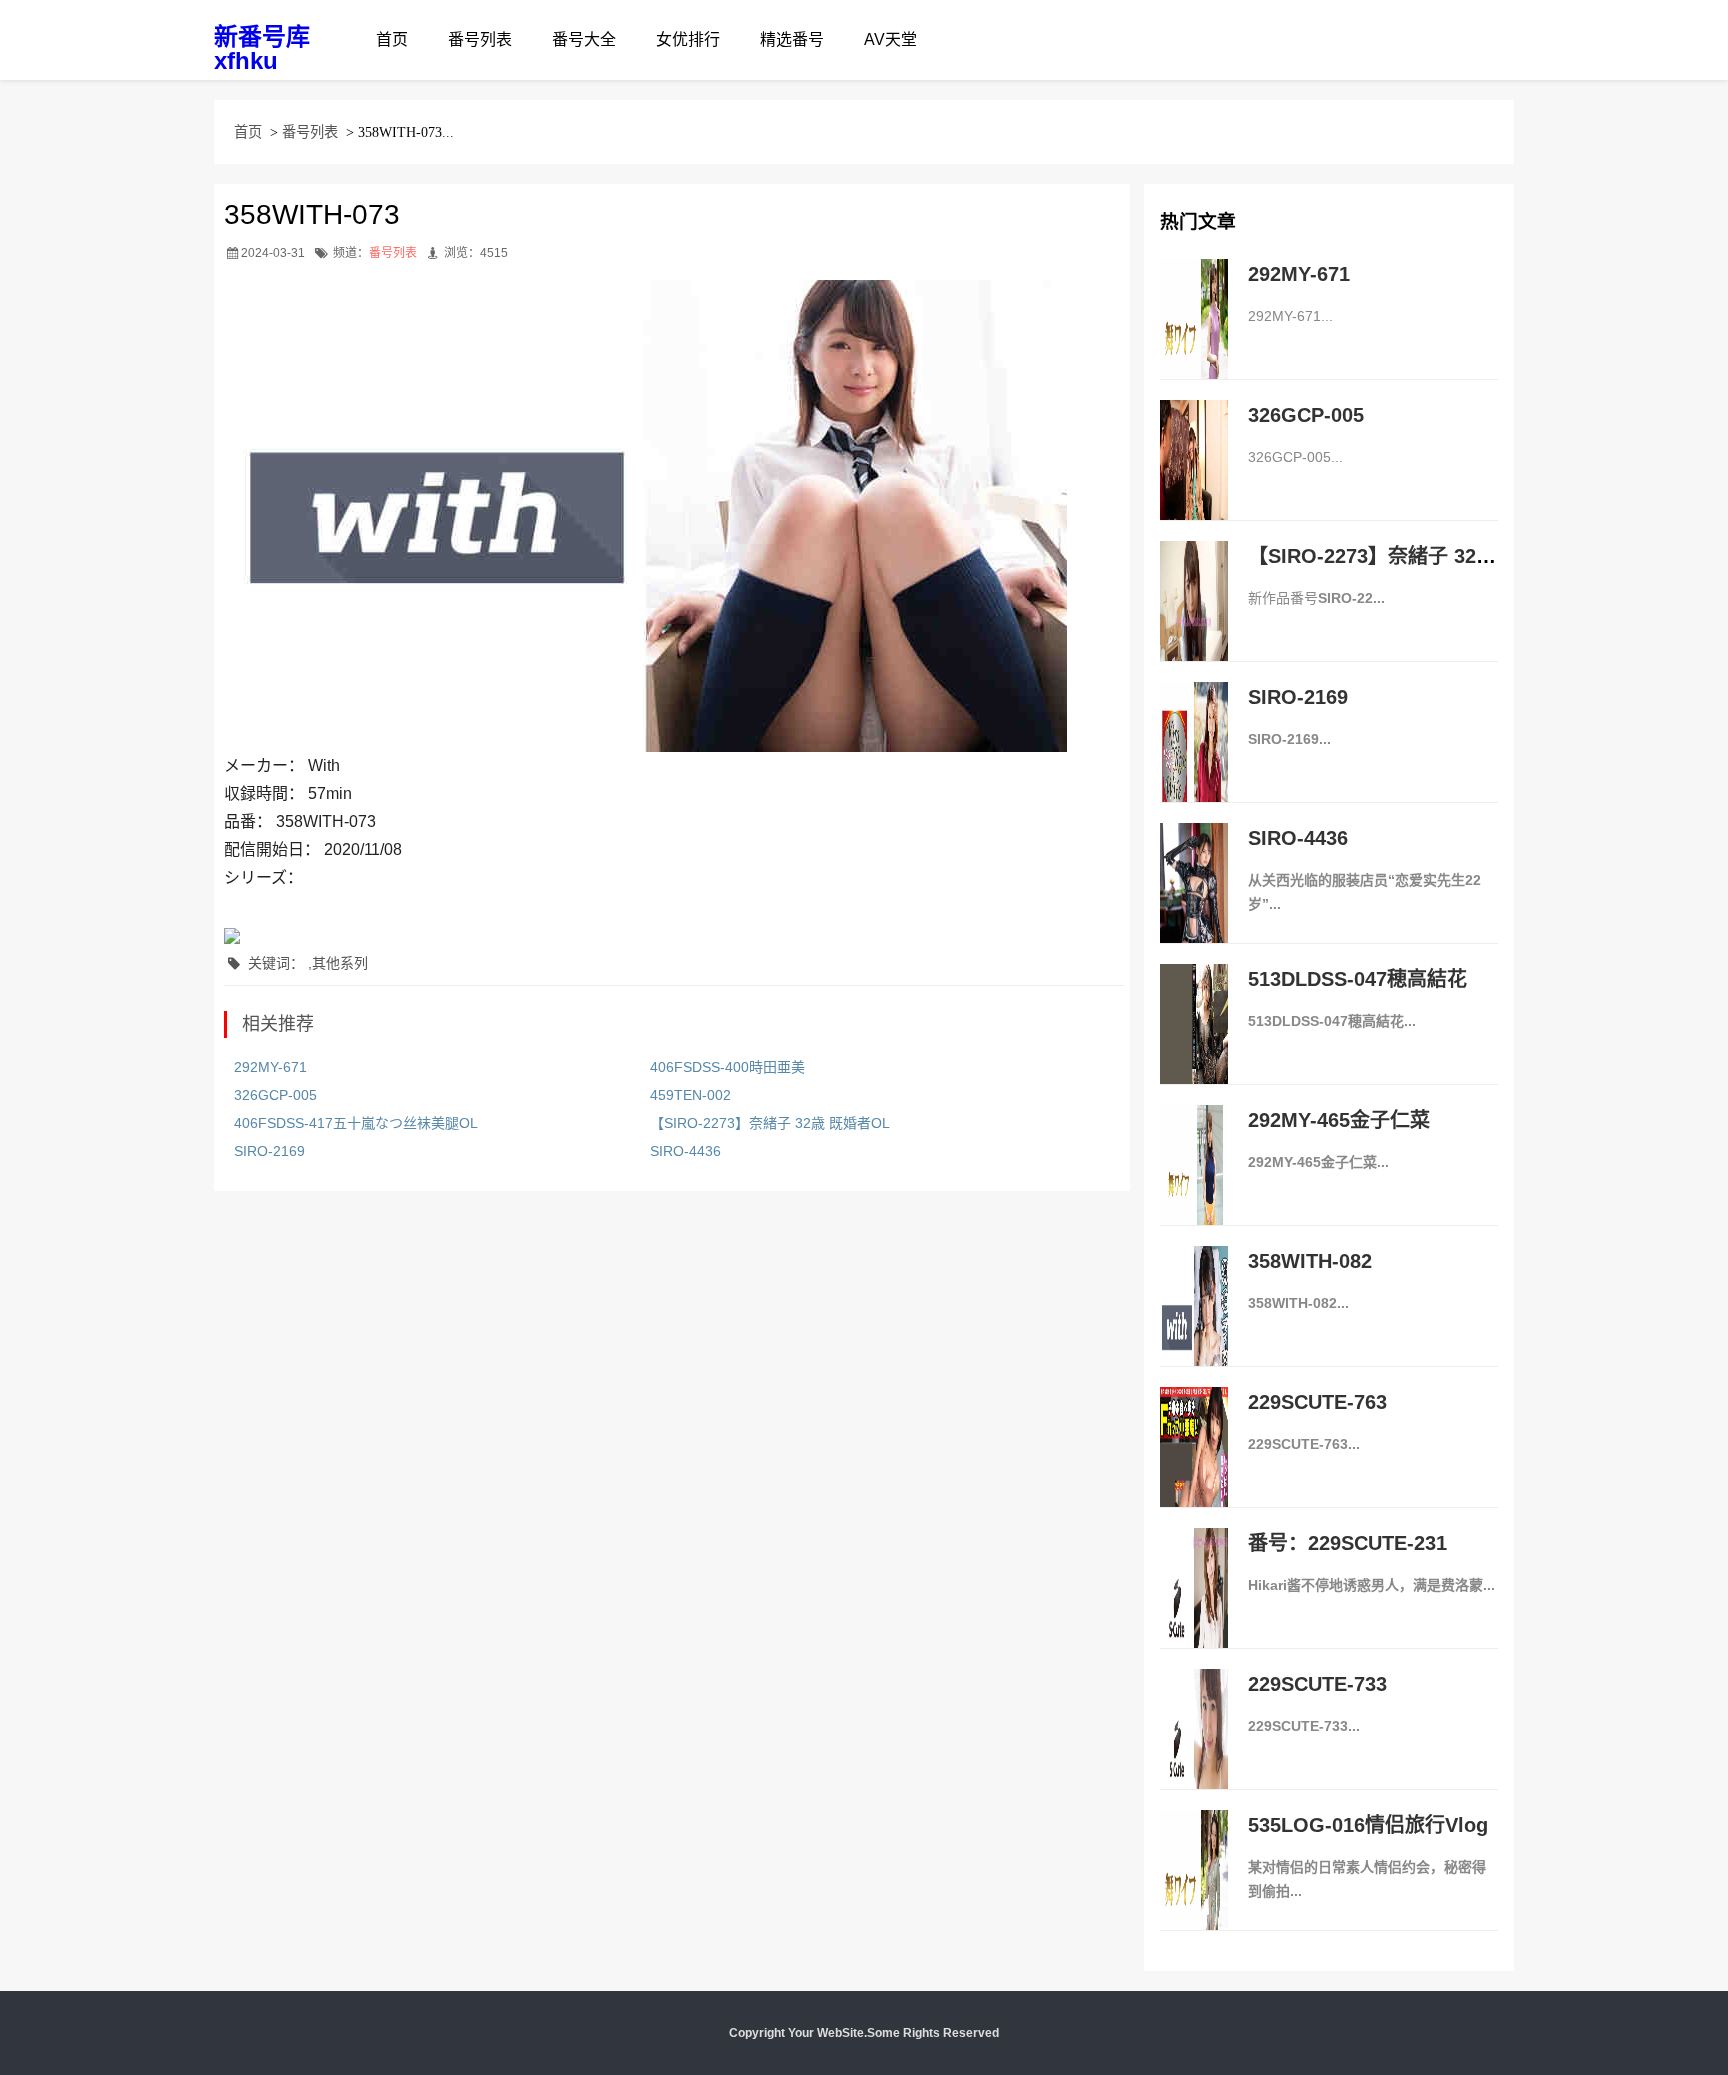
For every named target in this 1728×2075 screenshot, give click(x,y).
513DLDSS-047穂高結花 (1357, 979)
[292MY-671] (1194, 340)
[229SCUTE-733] (1194, 1750)
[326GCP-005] (1194, 481)
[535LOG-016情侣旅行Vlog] (1194, 1891)
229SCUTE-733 (1317, 1684)
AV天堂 (890, 39)
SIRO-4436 (685, 1151)
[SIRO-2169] (1194, 763)
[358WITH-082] (1194, 1327)
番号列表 (480, 39)
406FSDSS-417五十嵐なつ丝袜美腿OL (356, 1123)
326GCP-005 (275, 1095)
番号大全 (584, 39)
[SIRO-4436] (1194, 904)
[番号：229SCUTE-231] (1194, 1609)
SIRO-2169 (269, 1151)
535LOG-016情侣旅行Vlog (1368, 1825)
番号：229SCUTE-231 (1347, 1543)
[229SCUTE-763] (1194, 1468)
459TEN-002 (690, 1095)
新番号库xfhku (262, 48)
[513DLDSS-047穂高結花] (1194, 1045)
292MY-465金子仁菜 (1339, 1120)
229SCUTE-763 (1317, 1402)
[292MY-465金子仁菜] (1194, 1186)
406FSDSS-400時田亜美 (727, 1067)
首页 (392, 39)
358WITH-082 (1310, 1261)
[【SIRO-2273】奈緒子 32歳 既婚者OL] (1194, 622)
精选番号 (792, 39)
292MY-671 (270, 1067)
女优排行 (688, 39)
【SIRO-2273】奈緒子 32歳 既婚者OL (770, 1123)
